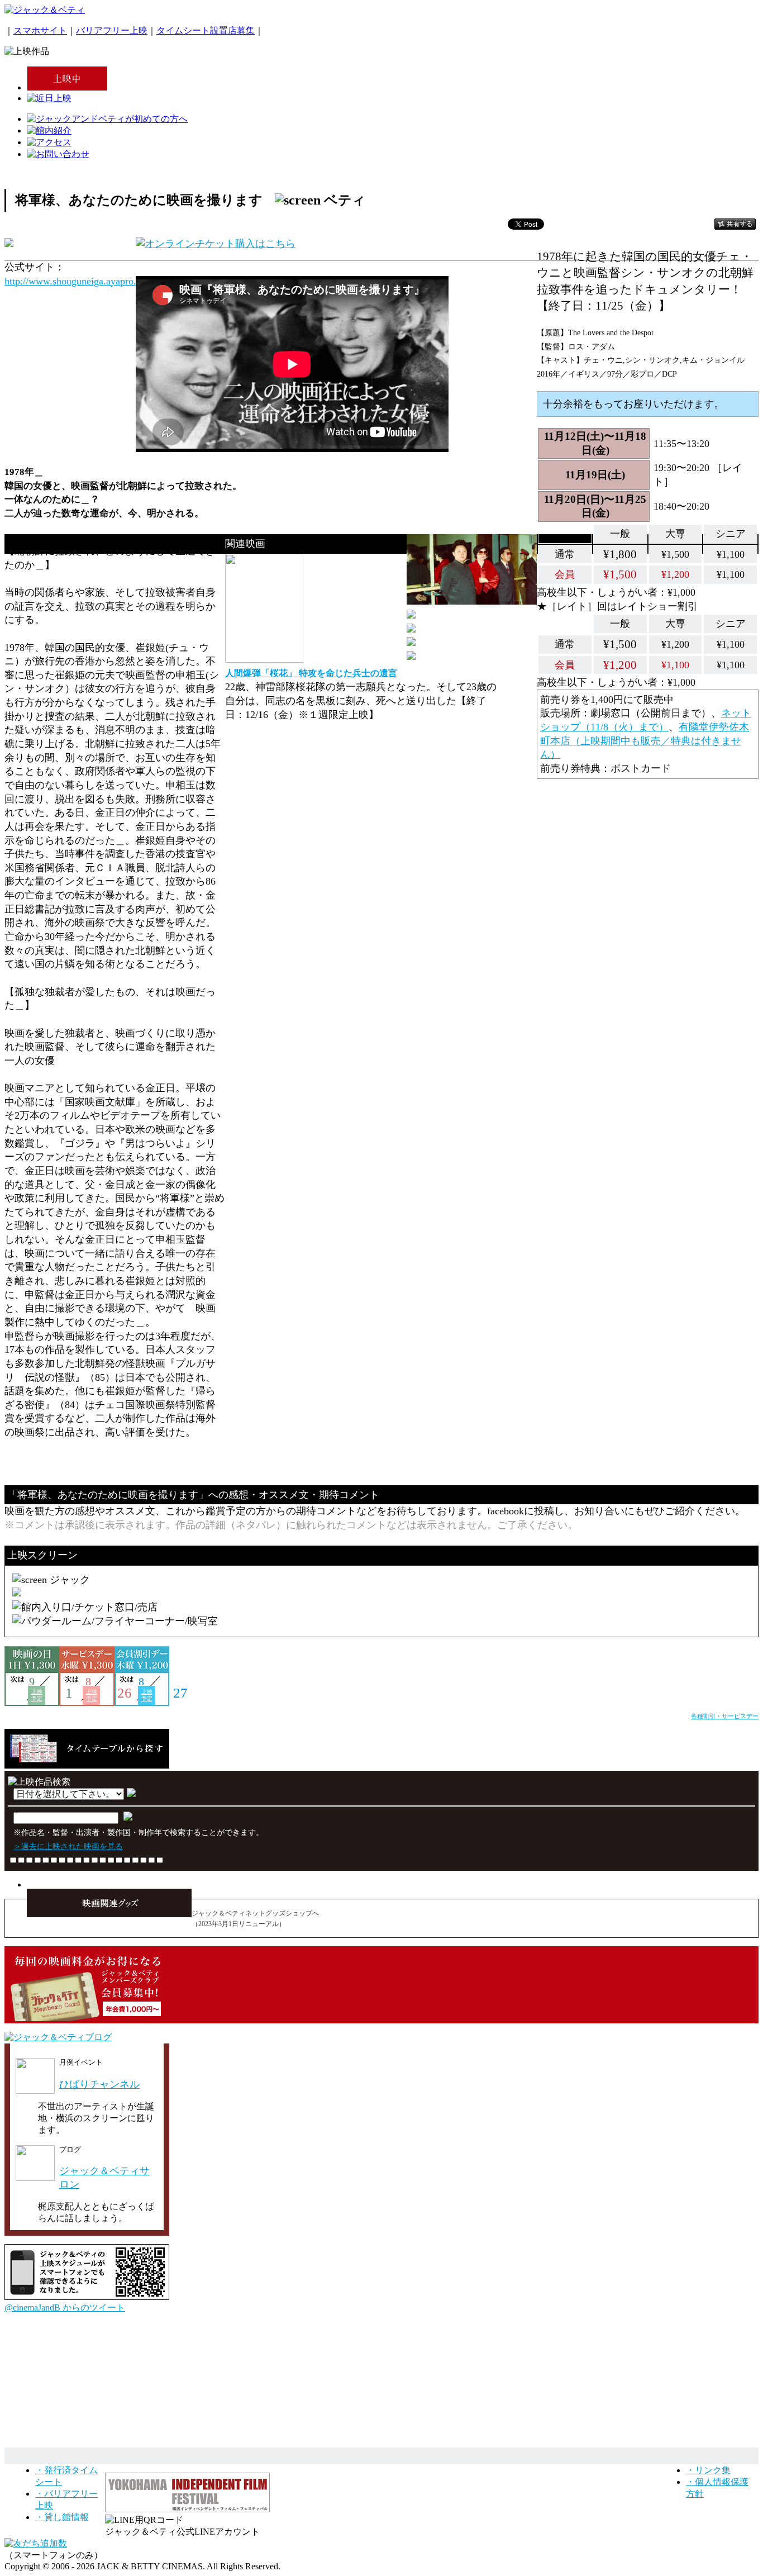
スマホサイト (40, 30)
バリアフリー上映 (112, 30)
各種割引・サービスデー (725, 1716)
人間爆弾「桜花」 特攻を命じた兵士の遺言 (311, 673)
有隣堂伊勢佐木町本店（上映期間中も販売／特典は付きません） (645, 741)
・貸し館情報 (62, 2517)
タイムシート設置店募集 (206, 30)
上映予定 (37, 1695)
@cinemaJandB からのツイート (65, 2308)
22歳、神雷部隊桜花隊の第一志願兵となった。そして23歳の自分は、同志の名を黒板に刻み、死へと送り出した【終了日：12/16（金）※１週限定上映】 (361, 700)
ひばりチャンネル (99, 2084)
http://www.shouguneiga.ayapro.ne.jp (80, 281)
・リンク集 (708, 2470)
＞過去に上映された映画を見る (68, 1846)
